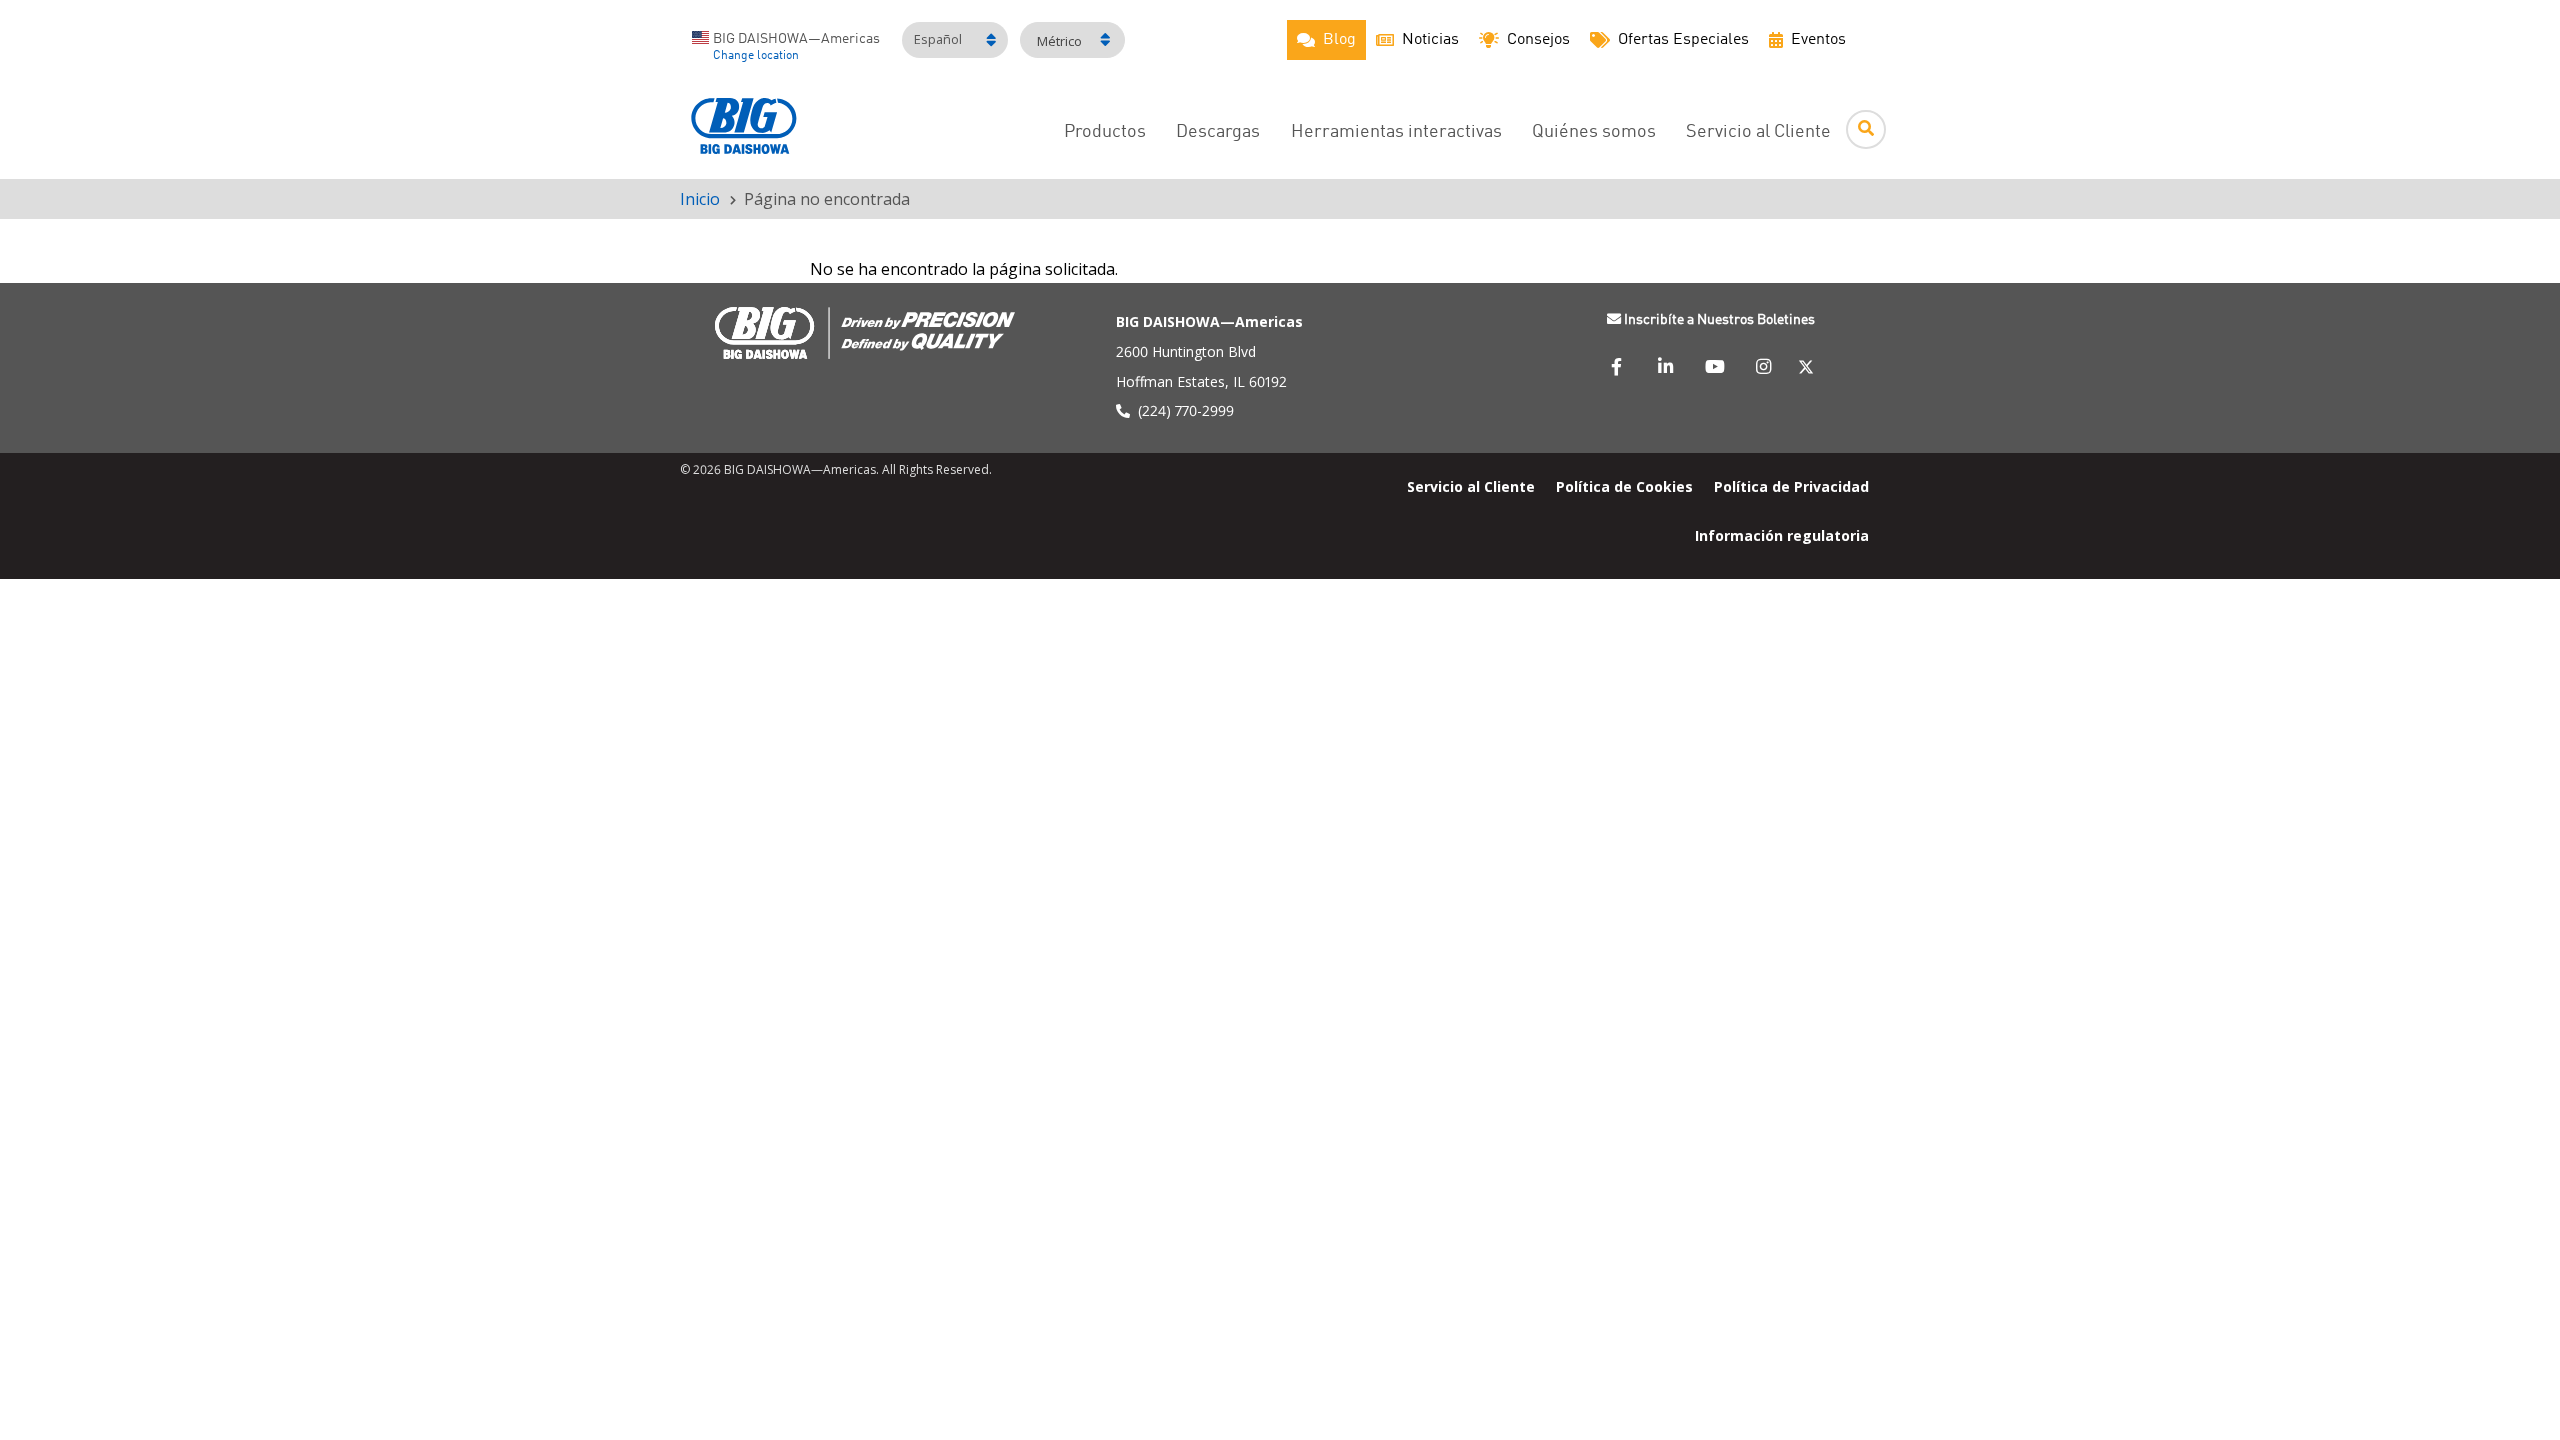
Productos (1105, 132)
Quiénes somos (1594, 132)
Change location (756, 56)
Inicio (700, 199)
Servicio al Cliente (1758, 132)
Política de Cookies (1624, 485)
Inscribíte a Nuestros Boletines (1719, 320)
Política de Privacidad (1791, 485)
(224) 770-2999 (1186, 410)
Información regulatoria (1782, 534)
